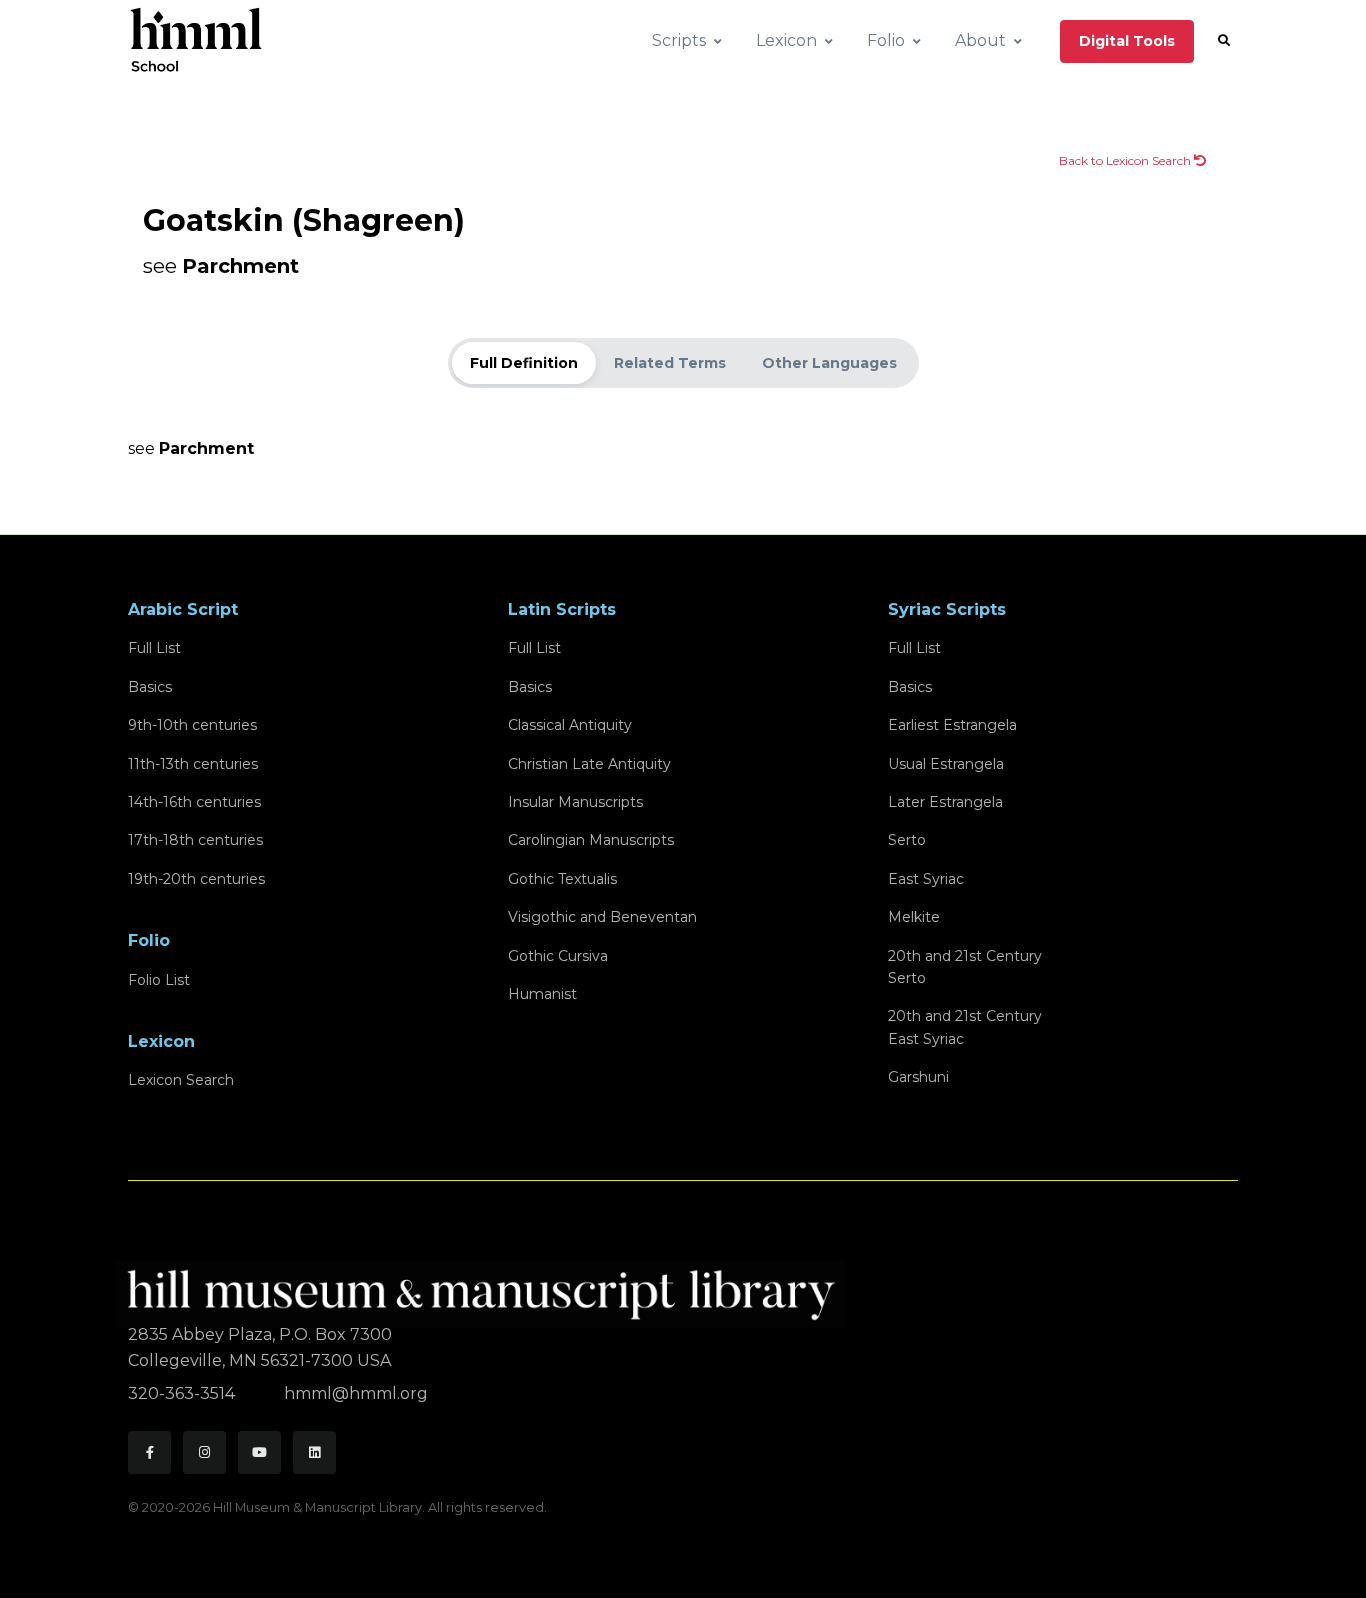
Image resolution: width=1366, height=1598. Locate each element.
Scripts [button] (679, 40)
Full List (154, 648)
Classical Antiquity (570, 725)
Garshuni (918, 1077)
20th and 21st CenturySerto (965, 967)
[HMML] (487, 1286)
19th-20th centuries (196, 879)
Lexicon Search (181, 1080)
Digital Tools (1127, 41)
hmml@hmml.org (356, 1393)
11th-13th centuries (193, 764)
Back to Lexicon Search (1126, 160)
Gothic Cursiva (558, 956)
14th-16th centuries (194, 802)
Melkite (914, 917)
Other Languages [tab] (829, 363)
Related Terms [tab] (670, 363)
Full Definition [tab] (524, 363)
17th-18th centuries (195, 840)
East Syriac (926, 879)
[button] (1224, 41)
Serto (907, 840)
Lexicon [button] (786, 40)
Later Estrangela (945, 802)
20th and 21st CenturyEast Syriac (965, 1027)
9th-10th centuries (192, 725)
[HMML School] (196, 41)
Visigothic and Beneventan (602, 917)
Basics (150, 687)
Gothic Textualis (562, 879)
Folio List (159, 980)
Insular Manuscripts (575, 802)
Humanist (542, 994)
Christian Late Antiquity (589, 764)
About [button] (980, 40)
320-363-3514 (183, 1393)
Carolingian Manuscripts (591, 840)
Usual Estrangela (946, 764)
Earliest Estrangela (952, 725)
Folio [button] (886, 40)
